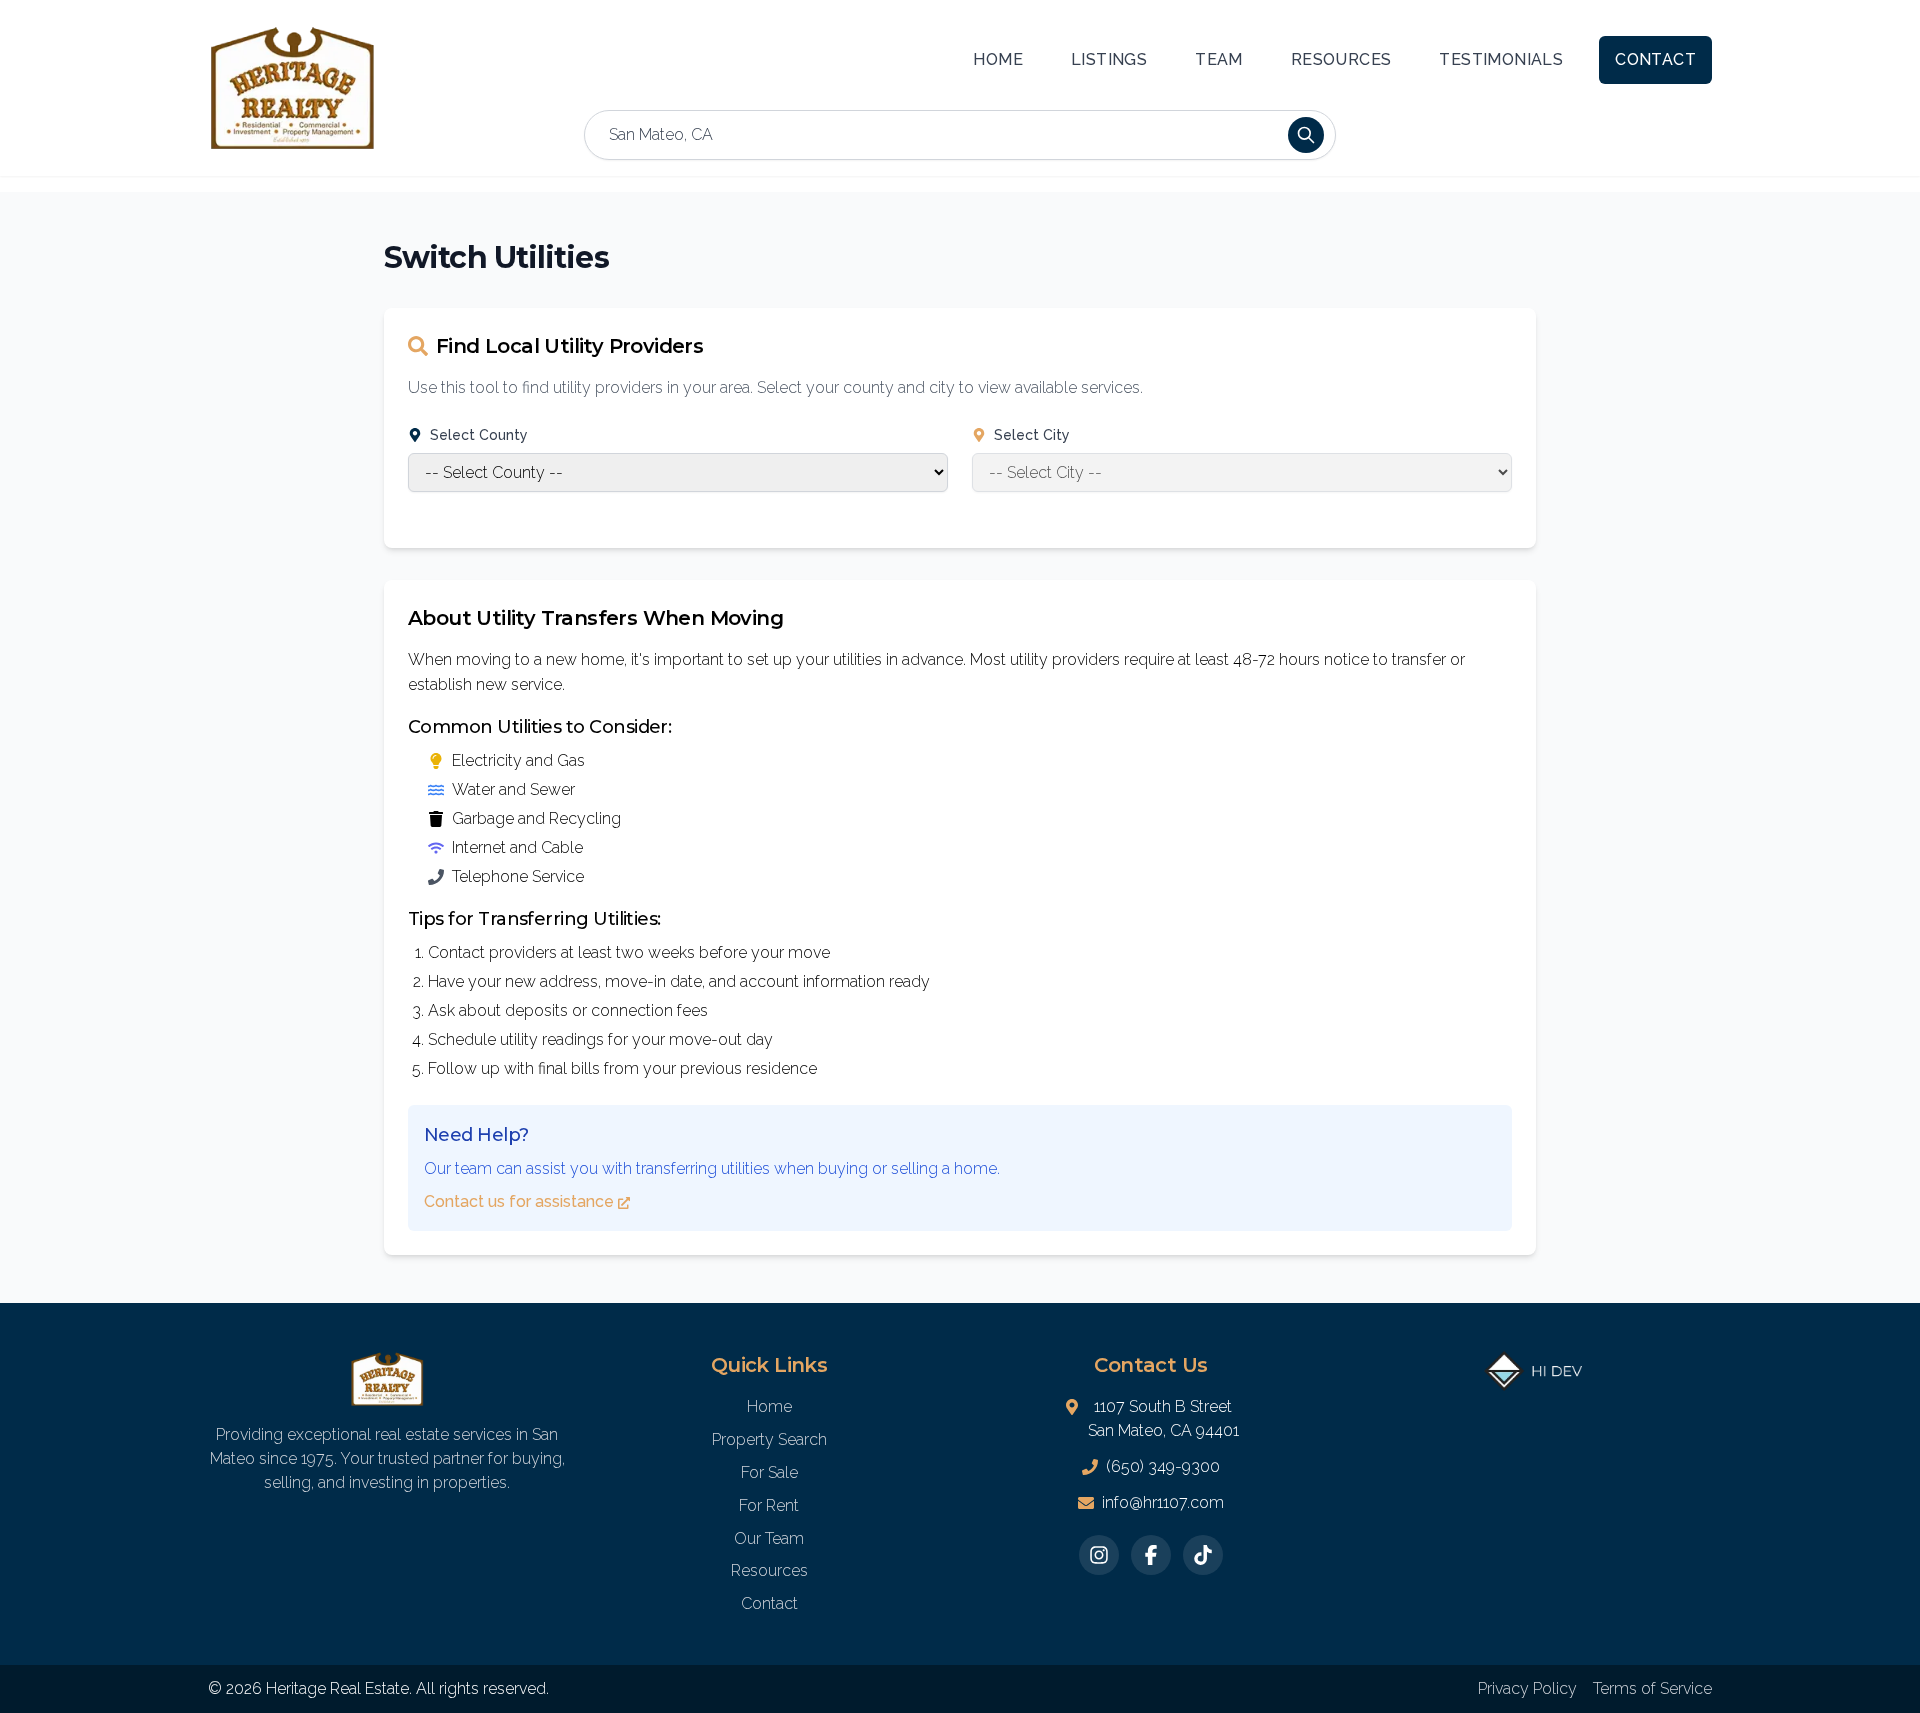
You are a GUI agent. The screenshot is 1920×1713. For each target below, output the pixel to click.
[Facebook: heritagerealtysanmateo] (1151, 1555)
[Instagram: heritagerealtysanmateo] (1099, 1555)
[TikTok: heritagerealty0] (1203, 1555)
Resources (1341, 59)
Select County (479, 435)
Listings (1109, 59)
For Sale (769, 1472)
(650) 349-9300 (1163, 1466)
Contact (1655, 59)
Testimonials (1501, 59)
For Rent (769, 1505)
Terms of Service (1652, 1688)
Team (1219, 59)
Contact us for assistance (519, 1201)
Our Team (769, 1538)
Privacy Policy (1527, 1688)
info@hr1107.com (1163, 1502)
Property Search (769, 1439)
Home (998, 59)
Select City (1032, 435)
